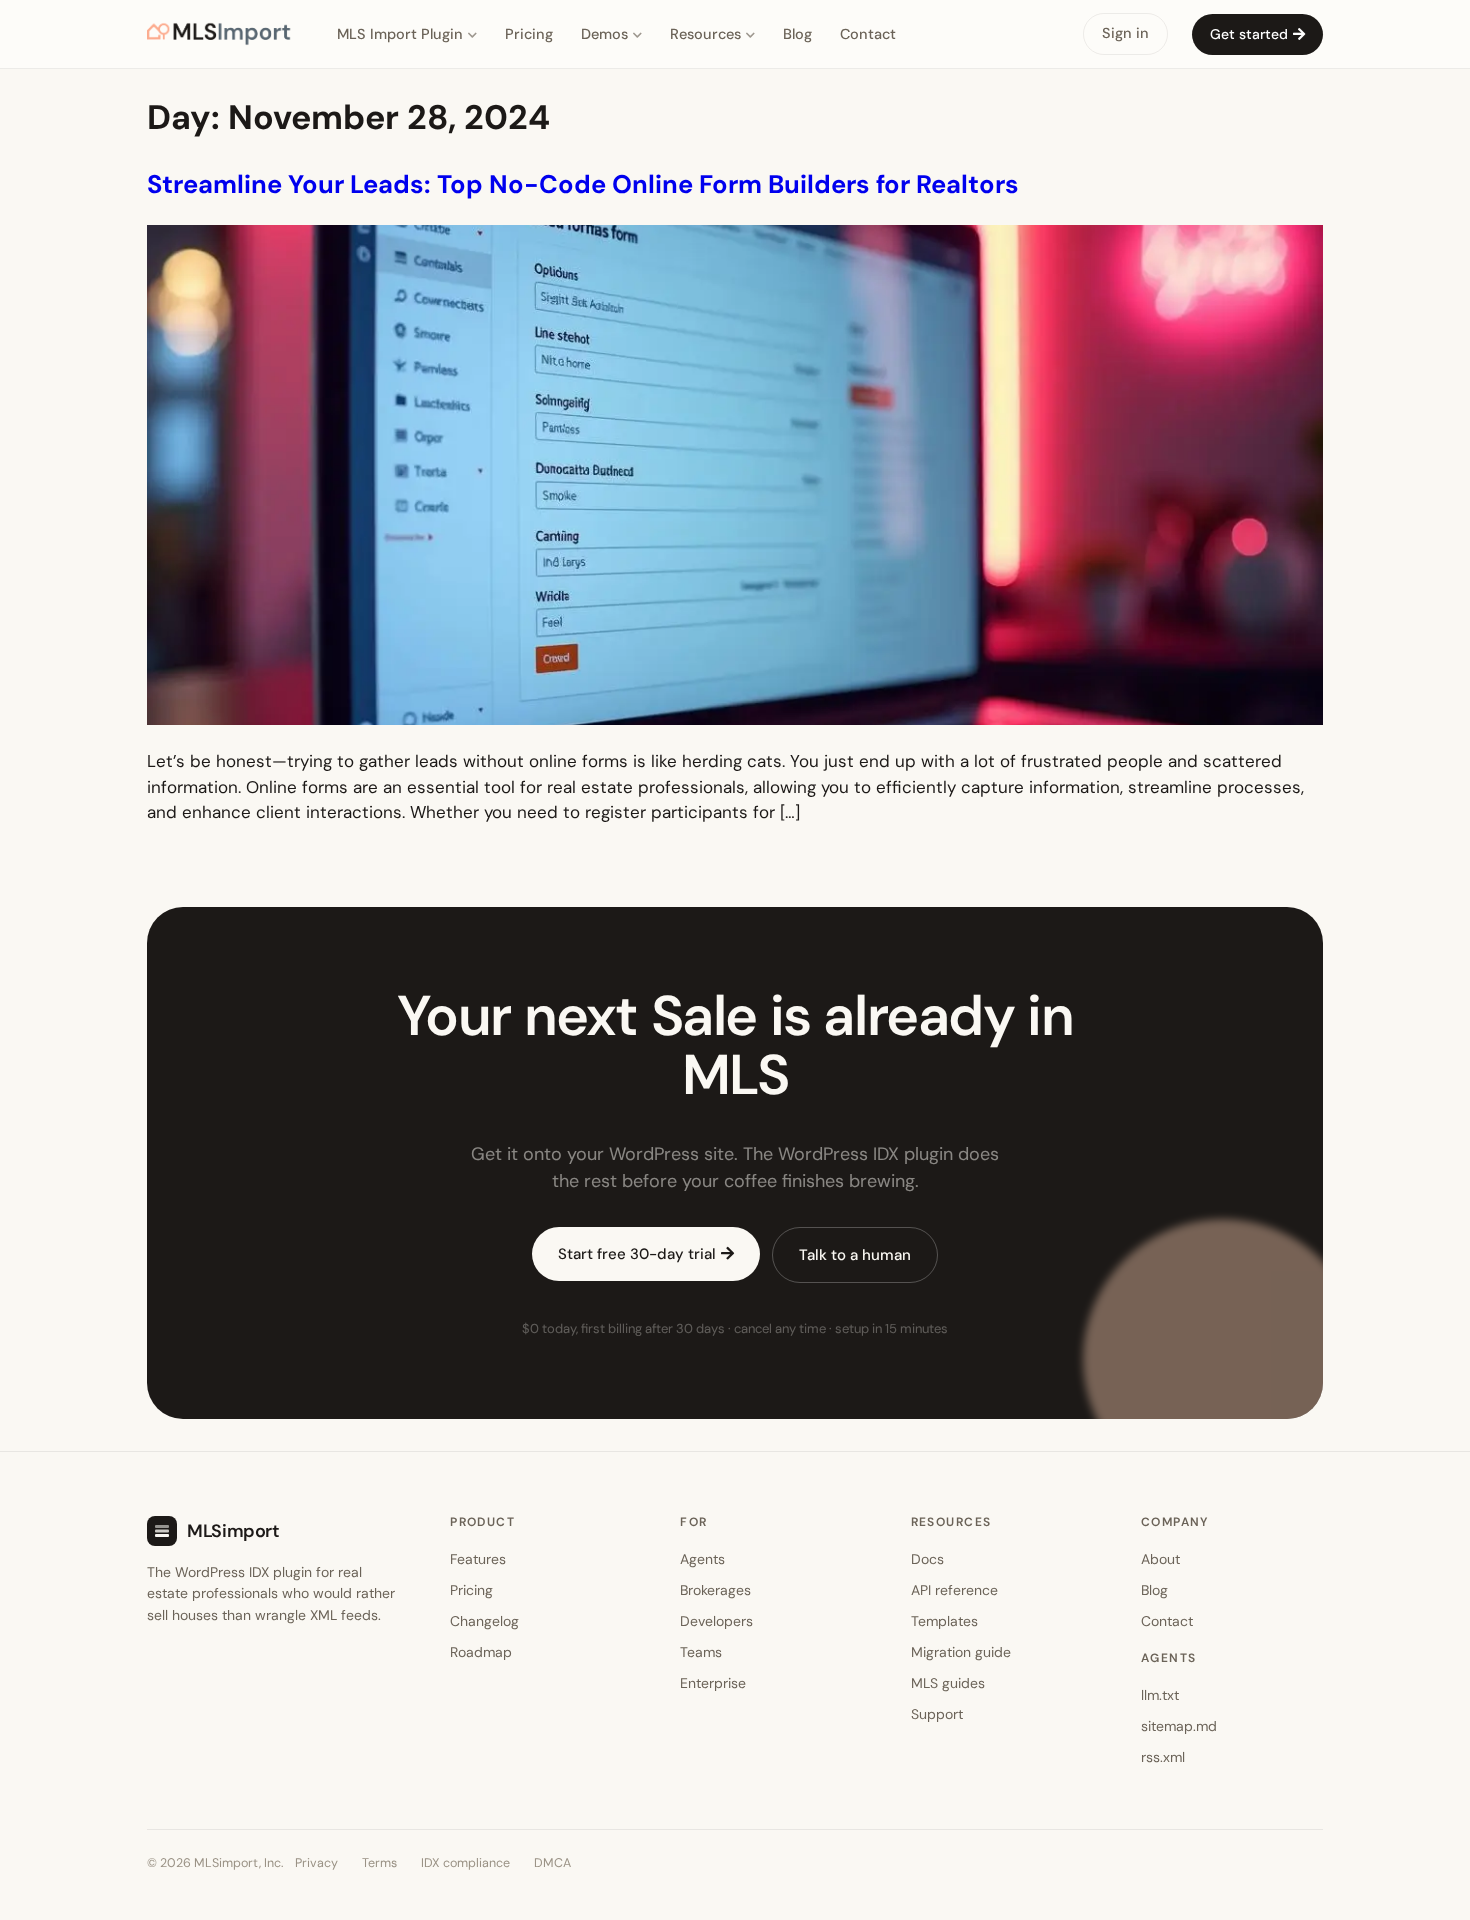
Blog (797, 34)
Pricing (529, 34)
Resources (705, 34)
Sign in (1125, 33)
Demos (604, 34)
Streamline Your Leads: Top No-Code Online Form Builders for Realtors (583, 184)
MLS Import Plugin (400, 34)
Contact (868, 34)
